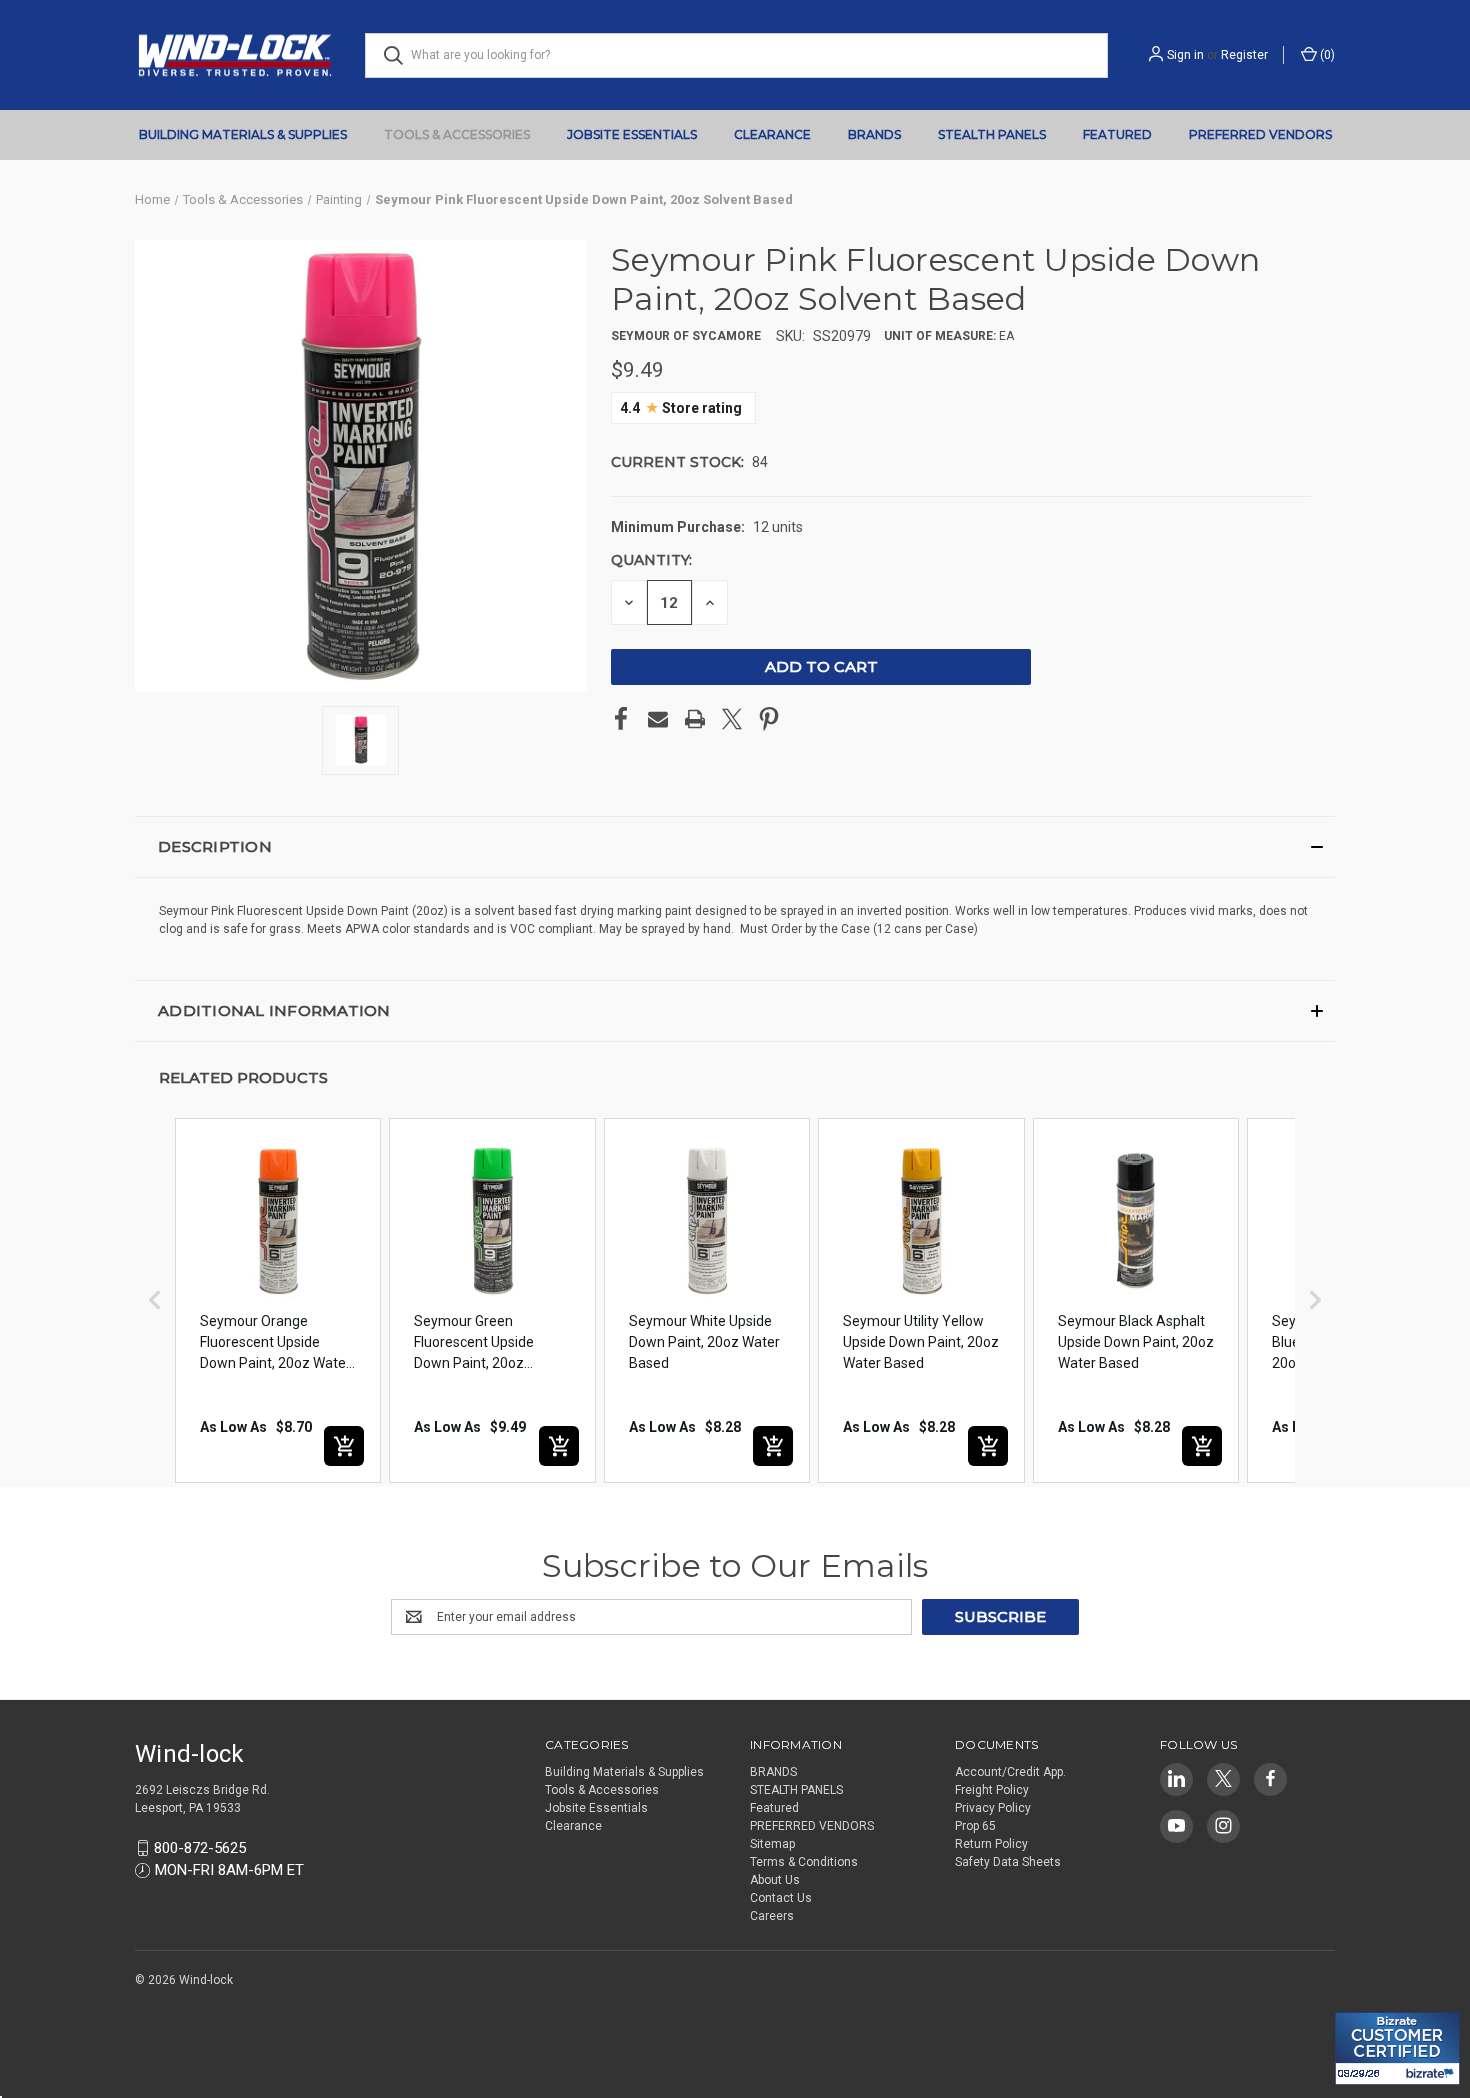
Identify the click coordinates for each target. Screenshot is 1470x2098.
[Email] (658, 719)
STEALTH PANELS (992, 134)
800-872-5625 (200, 1848)
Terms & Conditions (804, 1862)
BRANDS (874, 134)
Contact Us (781, 1898)
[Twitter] (732, 719)
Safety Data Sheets (1008, 1862)
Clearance (772, 134)
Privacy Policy (993, 1808)
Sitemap (772, 1844)
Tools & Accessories (457, 134)
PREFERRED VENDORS (1260, 134)
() (1326, 55)
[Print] (695, 719)
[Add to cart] (344, 1446)
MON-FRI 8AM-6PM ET (229, 1870)
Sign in (1185, 55)
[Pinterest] (769, 719)
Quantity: (651, 560)
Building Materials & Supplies (243, 134)
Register (1244, 55)
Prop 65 (975, 1826)
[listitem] (278, 1300)
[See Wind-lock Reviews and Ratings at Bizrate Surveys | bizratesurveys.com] (1397, 2048)
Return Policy (991, 1844)
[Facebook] (621, 719)
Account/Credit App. (1010, 1772)
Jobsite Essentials (632, 134)
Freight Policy (992, 1790)
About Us (775, 1880)
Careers (772, 1916)
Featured (1117, 134)
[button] (735, 847)
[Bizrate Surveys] (1362, 2000)
